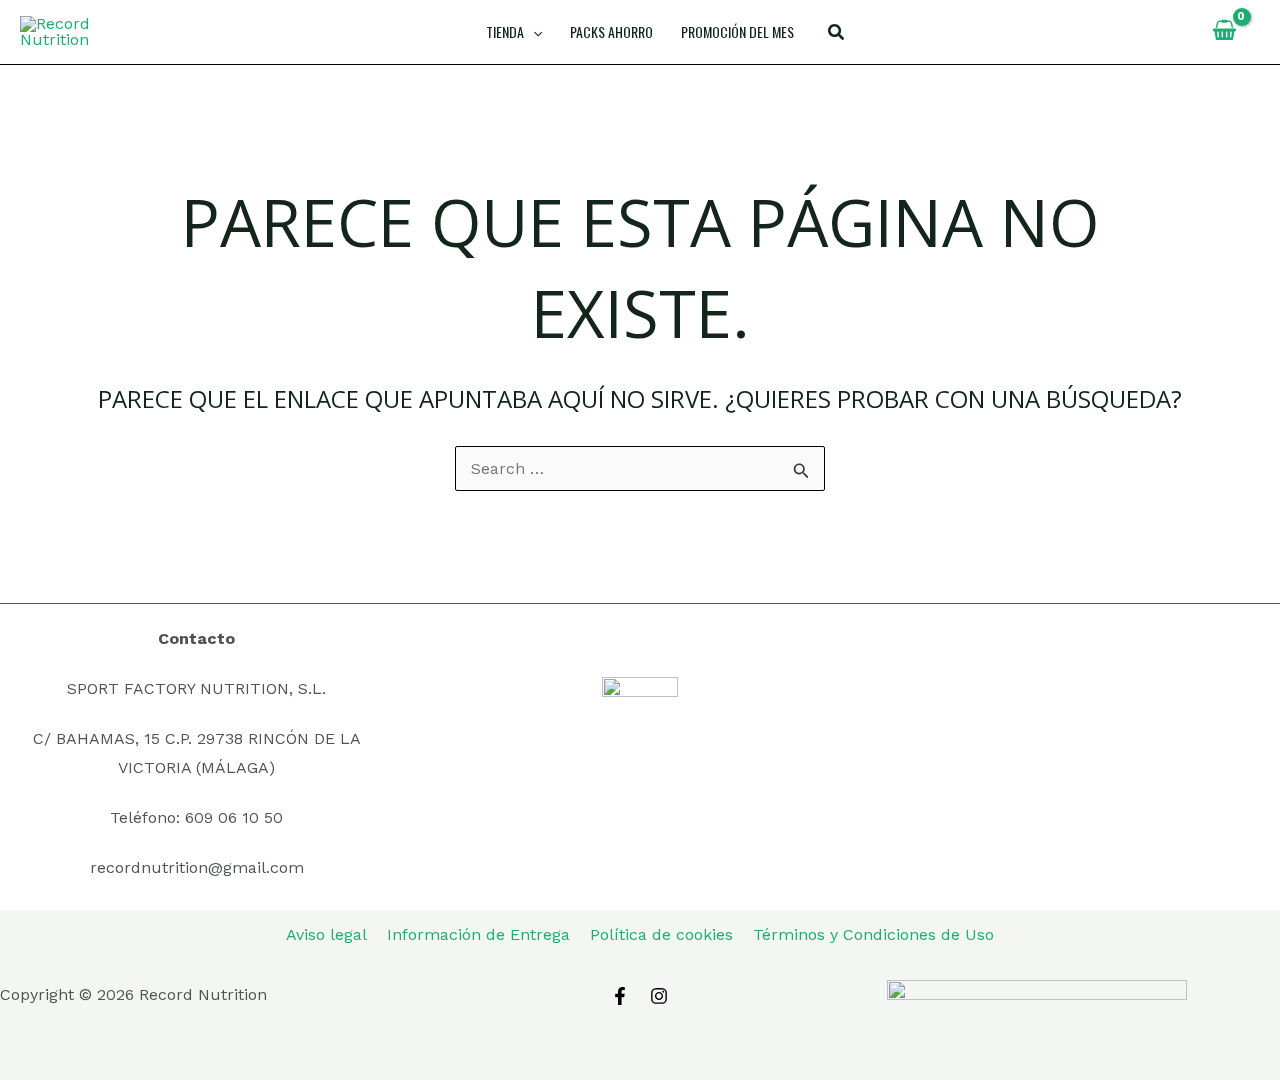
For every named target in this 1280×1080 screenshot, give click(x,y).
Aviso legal (326, 934)
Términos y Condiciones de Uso (873, 934)
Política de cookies (661, 934)
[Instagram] (659, 996)
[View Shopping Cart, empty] (1224, 32)
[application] (533, 32)
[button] (837, 34)
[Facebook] (620, 996)
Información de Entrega (478, 934)
